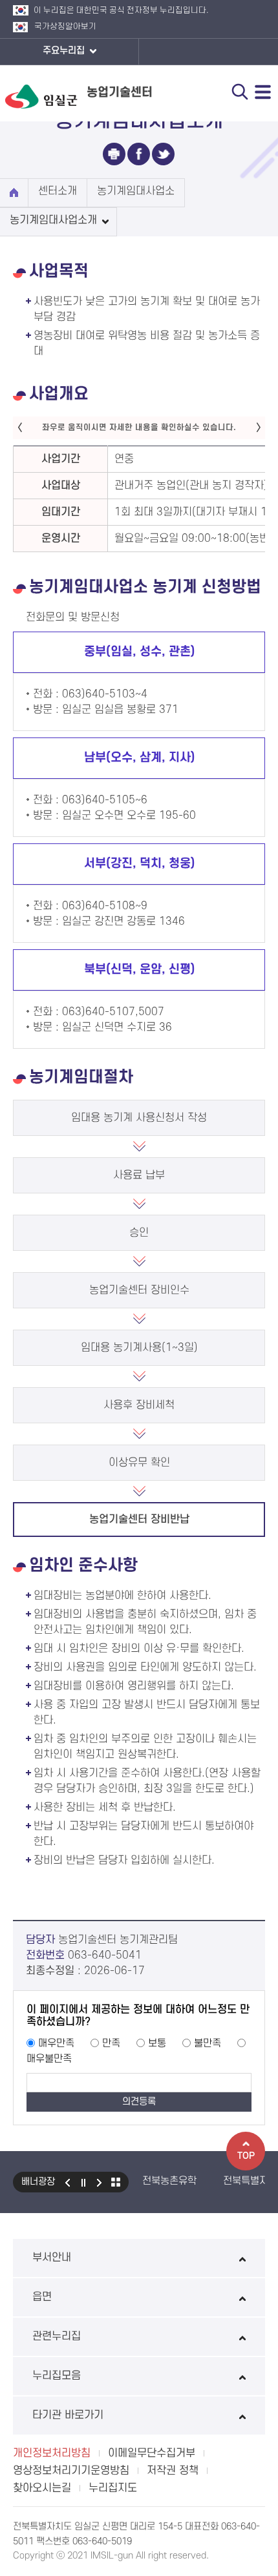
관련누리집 (57, 2336)
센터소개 (58, 191)
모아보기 (116, 2182)
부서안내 (52, 2258)
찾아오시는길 (42, 2488)
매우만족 (56, 2043)
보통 (157, 2043)
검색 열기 (240, 92)
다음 (100, 2182)
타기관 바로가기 (68, 2415)
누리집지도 (113, 2488)
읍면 (42, 2297)
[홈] (14, 193)
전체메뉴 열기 (263, 92)
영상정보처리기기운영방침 (71, 2471)
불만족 (208, 2043)
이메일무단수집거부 (152, 2453)
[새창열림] (114, 154)
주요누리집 (65, 51)
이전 (67, 2182)
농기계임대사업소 (136, 191)
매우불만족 (49, 2059)
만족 (111, 2043)
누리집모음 (57, 2376)
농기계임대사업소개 (53, 220)
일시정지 (83, 2182)
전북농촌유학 (169, 2181)
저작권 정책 (173, 2471)
